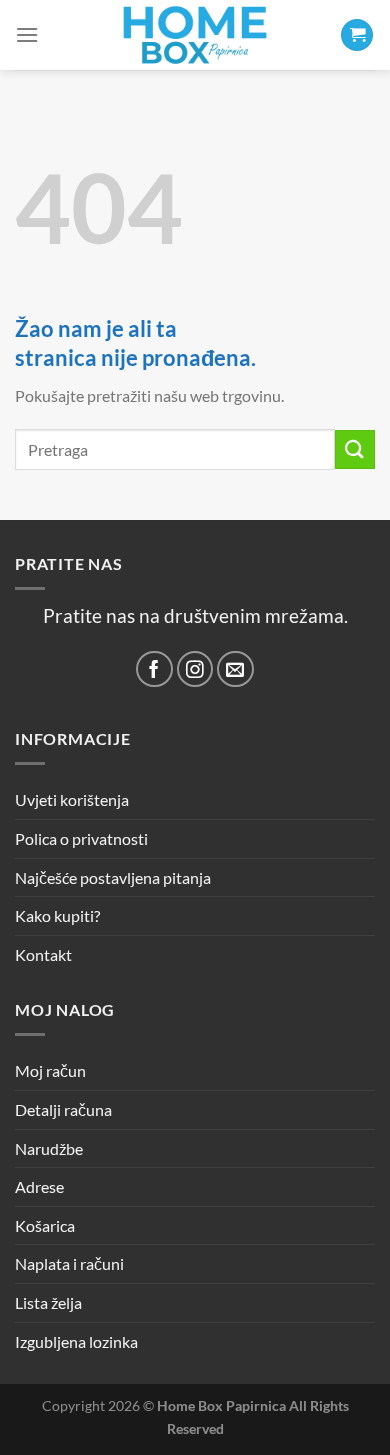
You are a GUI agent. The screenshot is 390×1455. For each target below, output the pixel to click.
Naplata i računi (69, 1263)
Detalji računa (63, 1109)
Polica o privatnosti (81, 838)
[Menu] (27, 34)
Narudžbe (49, 1148)
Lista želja (48, 1302)
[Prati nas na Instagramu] (195, 669)
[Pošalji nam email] (235, 669)
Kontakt (43, 954)
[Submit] (355, 449)
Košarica (45, 1225)
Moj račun (50, 1070)
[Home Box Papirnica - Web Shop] (195, 35)
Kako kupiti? (57, 915)
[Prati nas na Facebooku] (154, 669)
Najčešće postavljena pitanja (113, 877)
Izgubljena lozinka (76, 1341)
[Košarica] (357, 35)
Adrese (39, 1186)
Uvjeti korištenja (72, 799)
